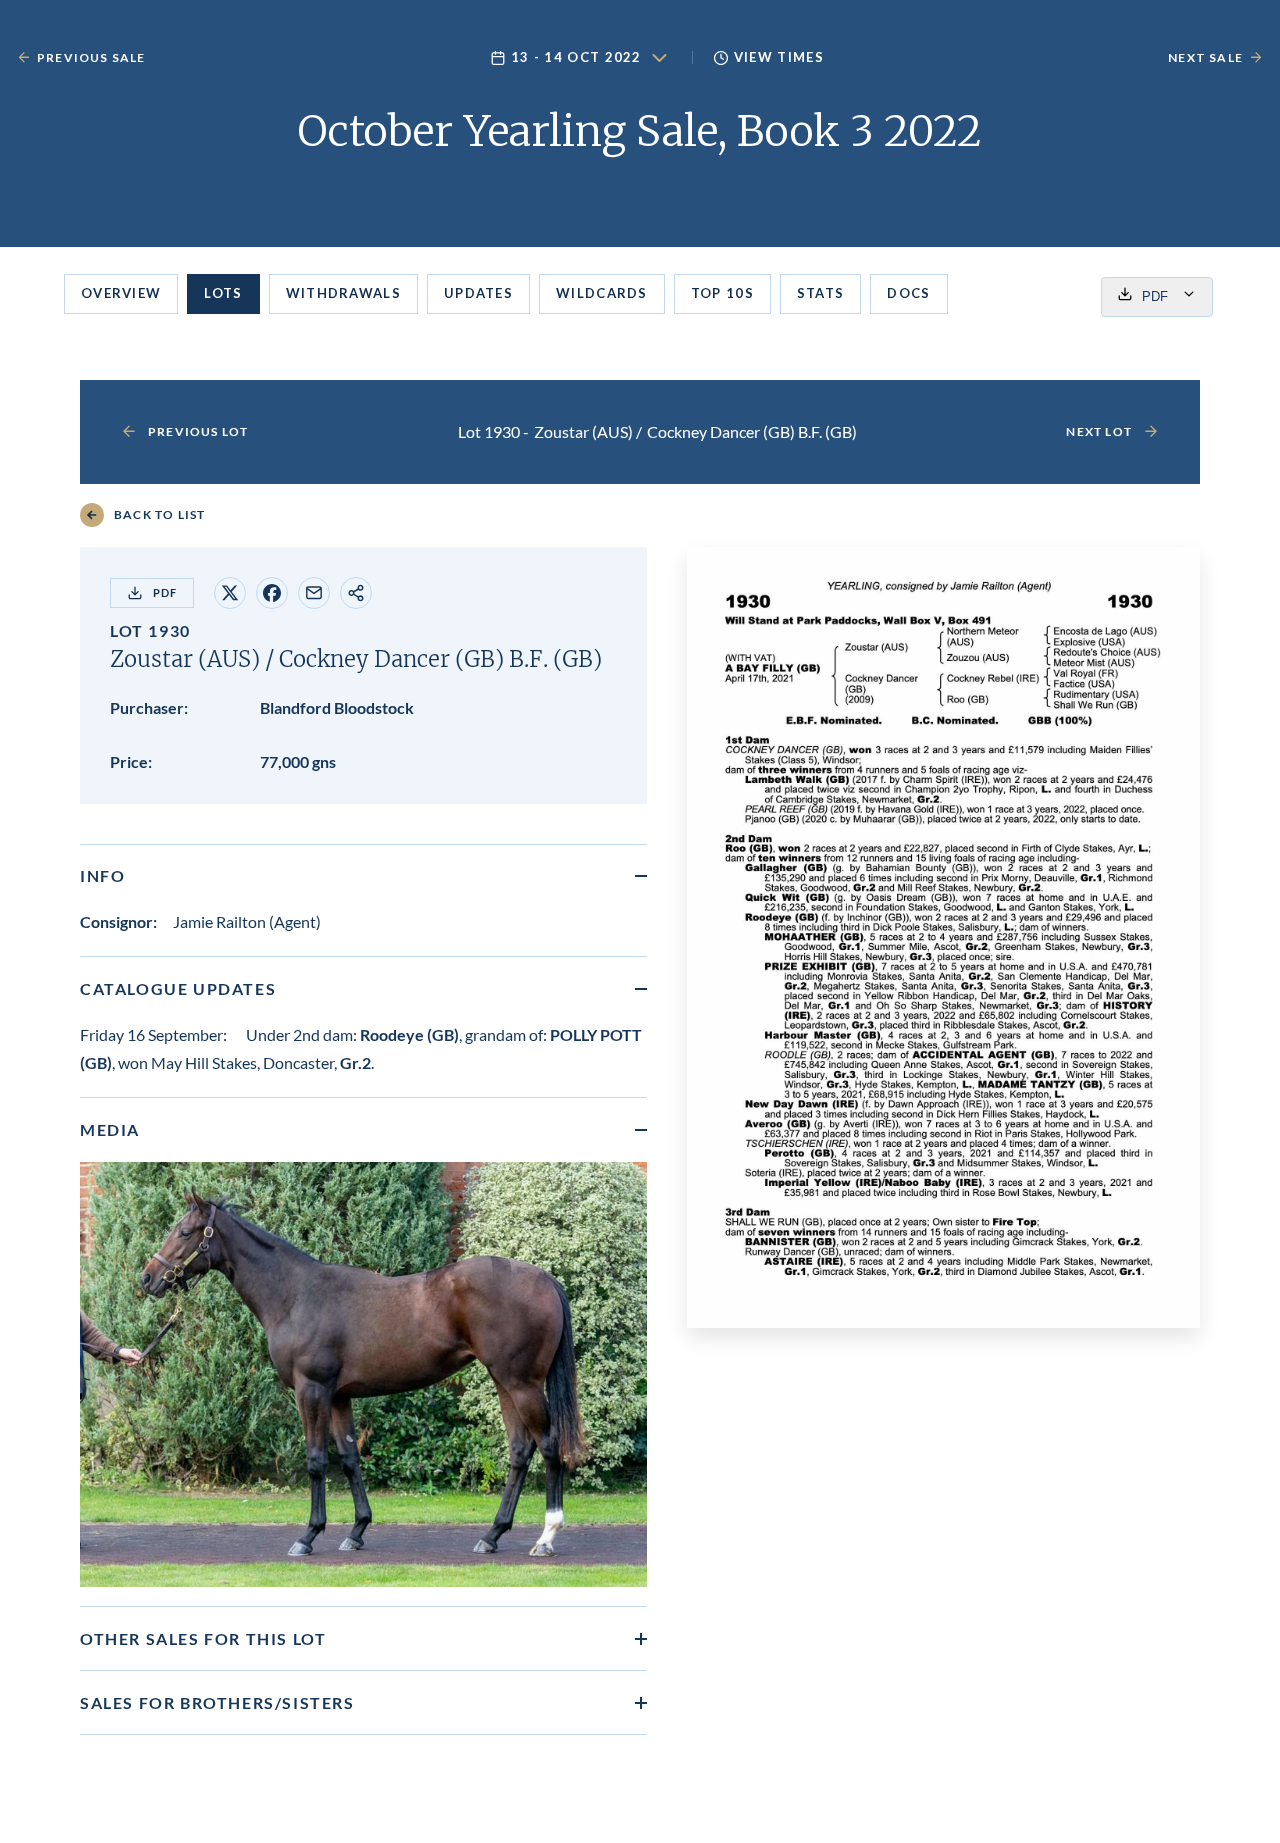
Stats (821, 293)
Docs (908, 293)
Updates (478, 293)
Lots (223, 293)
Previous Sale (91, 57)
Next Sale (1205, 57)
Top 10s (722, 293)
